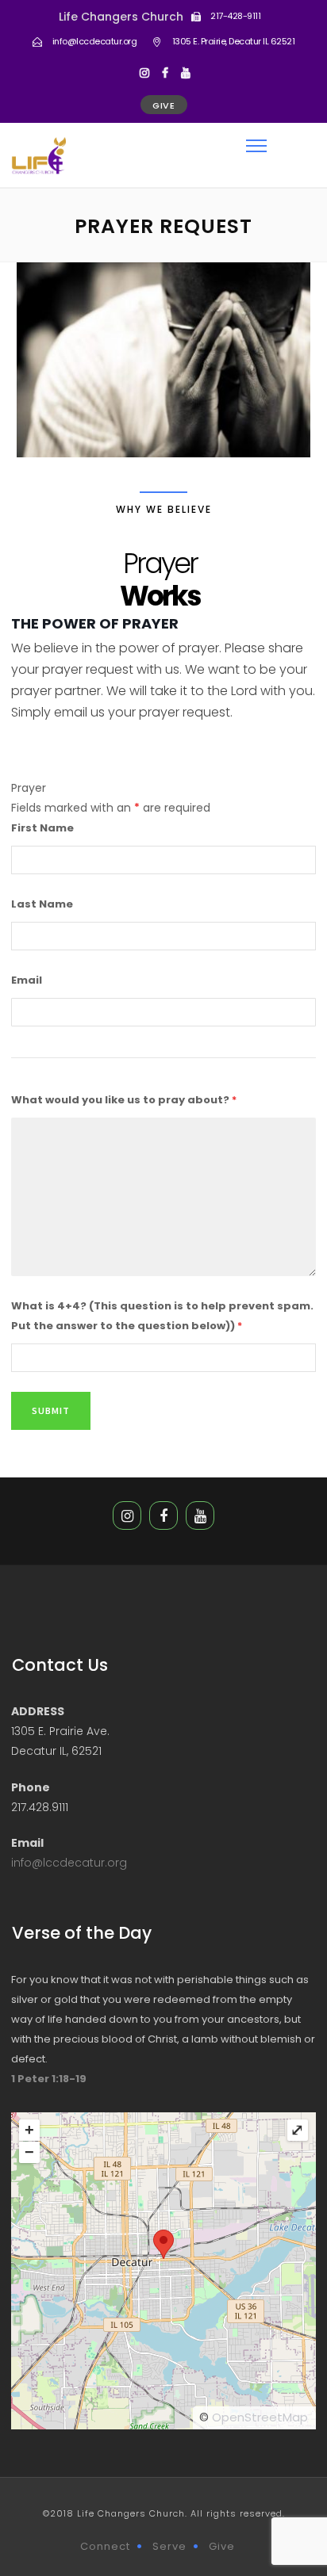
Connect (105, 2546)
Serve (169, 2546)
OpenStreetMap (260, 2417)
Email (27, 980)
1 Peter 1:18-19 (49, 2079)
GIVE (163, 105)
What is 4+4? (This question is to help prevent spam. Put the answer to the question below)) (162, 1316)
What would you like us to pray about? (124, 1100)
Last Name (42, 904)
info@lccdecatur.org (69, 1863)
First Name (42, 828)
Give (222, 2546)
